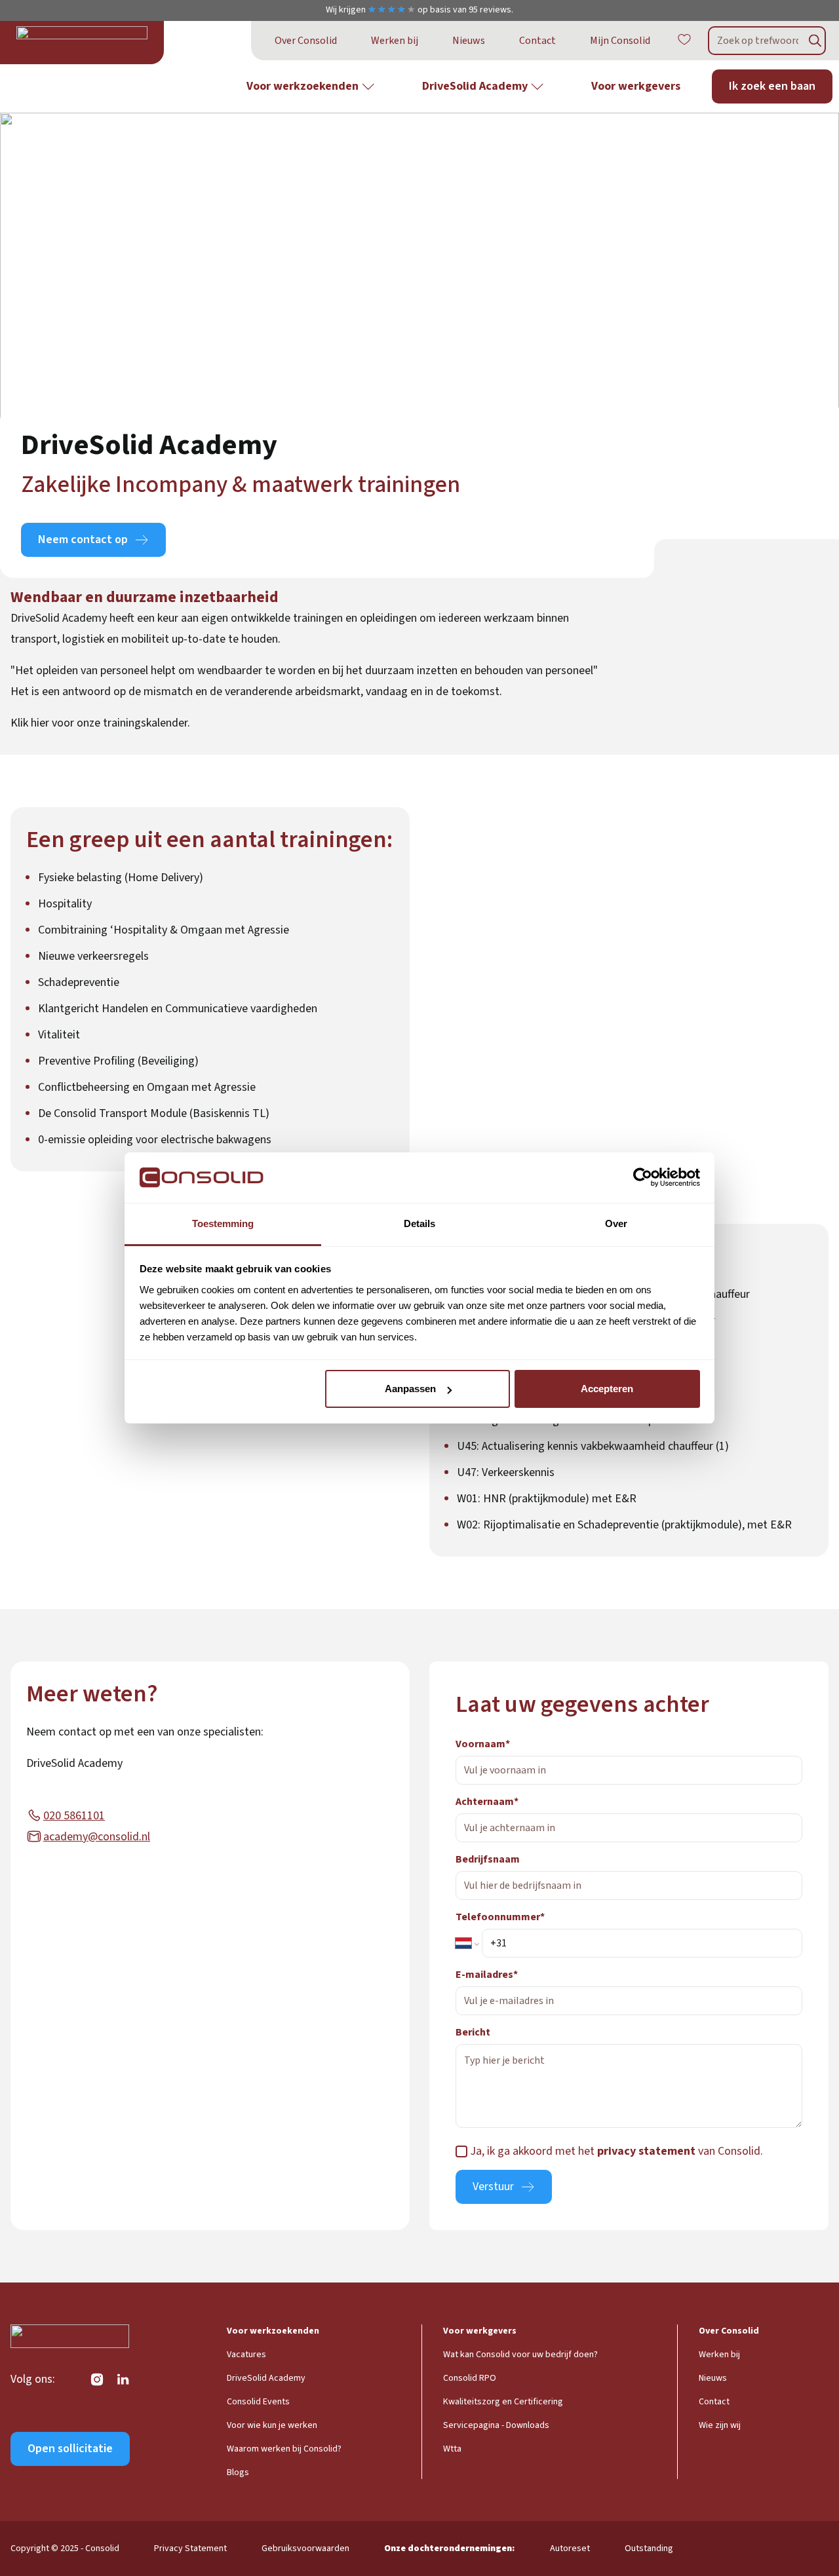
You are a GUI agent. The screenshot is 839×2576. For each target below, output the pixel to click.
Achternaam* (487, 1802)
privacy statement (646, 2151)
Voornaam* (483, 1744)
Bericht (473, 2032)
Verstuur (493, 2187)
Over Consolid (306, 41)
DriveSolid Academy (475, 86)
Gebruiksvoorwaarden (305, 2548)
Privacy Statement (190, 2548)
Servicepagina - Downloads (496, 2425)
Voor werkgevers (636, 86)
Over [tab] (616, 1223)
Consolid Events (258, 2402)
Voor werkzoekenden (302, 86)
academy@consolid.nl (97, 1837)
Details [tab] (419, 1223)
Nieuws (469, 41)
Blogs (238, 2472)
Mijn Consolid (620, 41)
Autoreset (570, 2548)
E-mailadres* (487, 1975)
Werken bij (395, 41)
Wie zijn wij (720, 2425)
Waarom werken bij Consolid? (284, 2449)
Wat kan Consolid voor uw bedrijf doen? (520, 2355)
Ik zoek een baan (772, 86)
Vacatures (246, 2355)
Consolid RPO (470, 2378)
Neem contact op (83, 540)
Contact (537, 41)
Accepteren (607, 1389)
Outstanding (649, 2548)
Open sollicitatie (70, 2449)
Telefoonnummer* (500, 1917)
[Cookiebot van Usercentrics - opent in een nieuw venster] (643, 1178)
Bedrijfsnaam (488, 1859)
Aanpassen (410, 1389)
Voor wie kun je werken (272, 2425)
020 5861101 (74, 1816)
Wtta (452, 2449)
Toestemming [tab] (223, 1223)
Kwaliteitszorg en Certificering (503, 2402)
